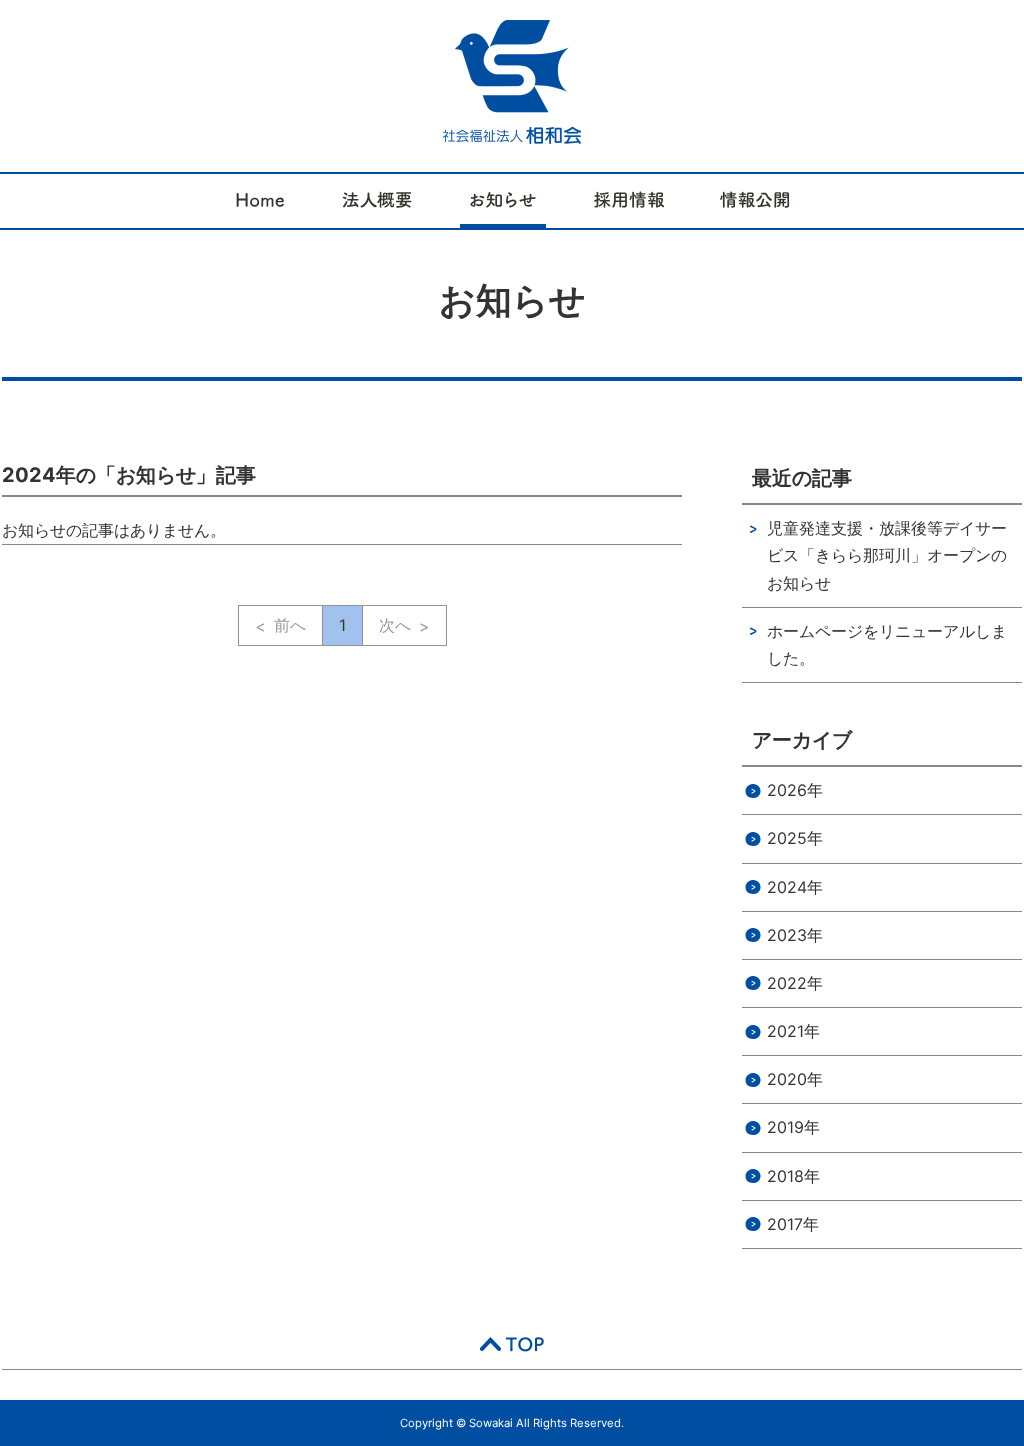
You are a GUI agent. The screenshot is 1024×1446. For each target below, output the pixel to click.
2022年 (795, 983)
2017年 (793, 1224)
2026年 (795, 790)
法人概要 (377, 201)
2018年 (793, 1176)
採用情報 (629, 201)
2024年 (795, 887)
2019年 (793, 1127)
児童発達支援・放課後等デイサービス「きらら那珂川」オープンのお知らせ (887, 555)
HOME (260, 201)
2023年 (795, 935)
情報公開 (755, 201)
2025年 (795, 838)
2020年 (795, 1079)
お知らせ (503, 201)
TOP (512, 1344)
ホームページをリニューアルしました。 (887, 644)
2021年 (793, 1031)
